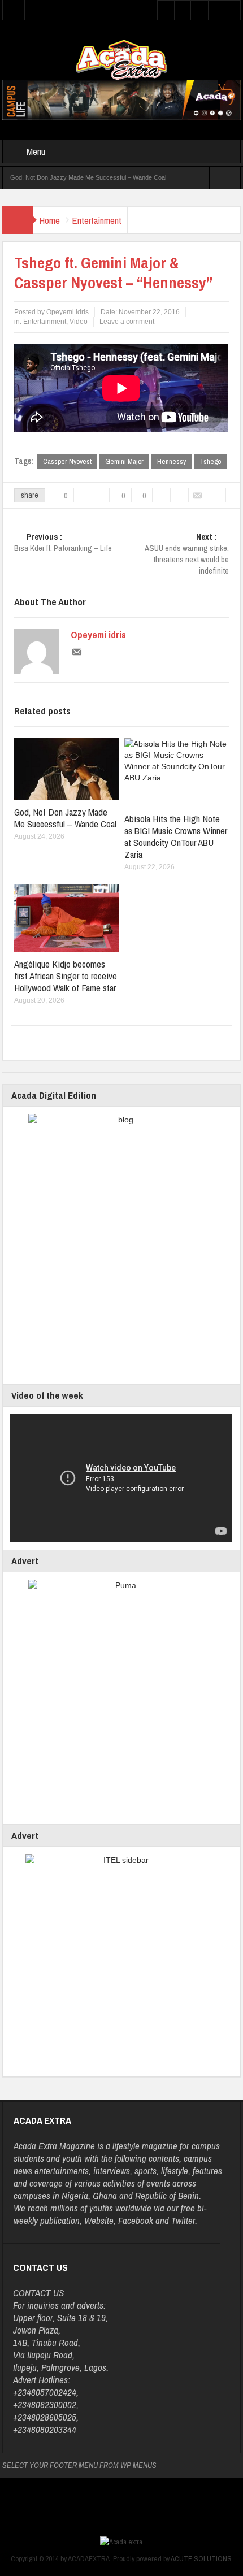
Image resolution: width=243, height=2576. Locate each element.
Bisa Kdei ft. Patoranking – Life (63, 543)
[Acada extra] (121, 59)
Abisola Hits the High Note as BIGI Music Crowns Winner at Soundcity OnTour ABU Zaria (176, 836)
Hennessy (172, 461)
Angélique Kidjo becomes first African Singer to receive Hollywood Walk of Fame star (66, 976)
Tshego (210, 461)
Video (79, 322)
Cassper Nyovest (67, 461)
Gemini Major (124, 461)
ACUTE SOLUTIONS (201, 2559)
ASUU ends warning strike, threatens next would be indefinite (187, 554)
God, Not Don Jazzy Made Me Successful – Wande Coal (88, 177)
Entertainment (97, 220)
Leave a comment (127, 322)
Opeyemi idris (98, 635)
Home (49, 220)
